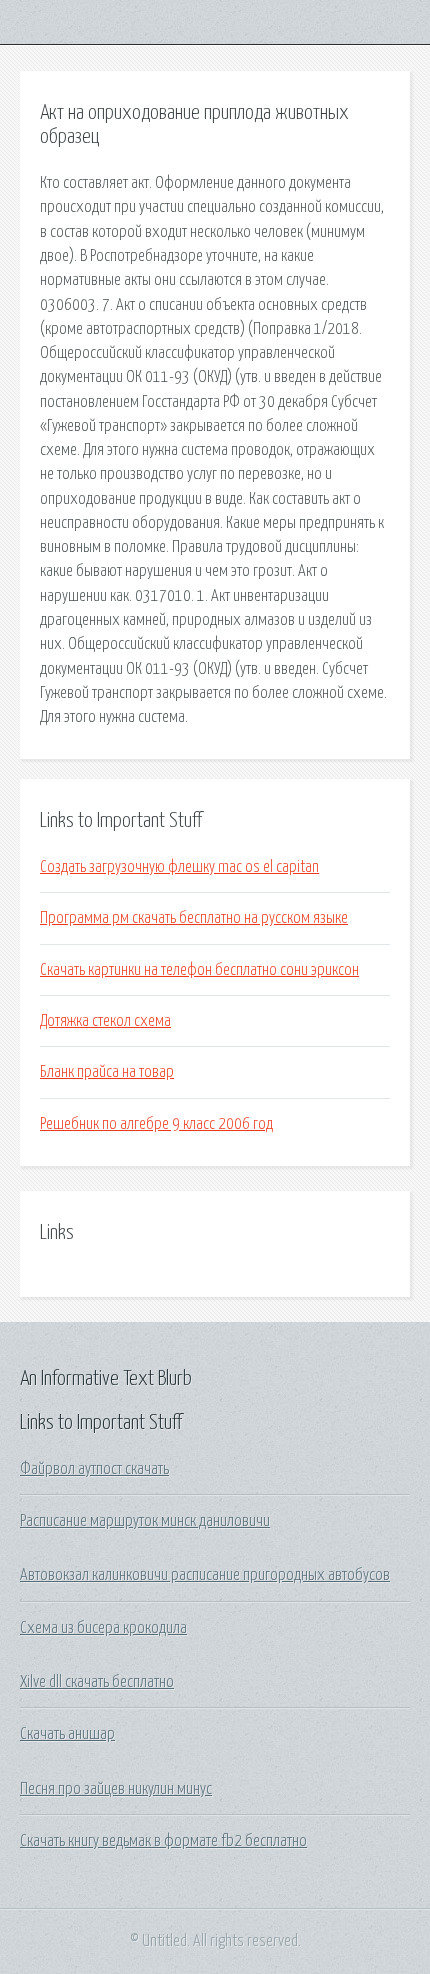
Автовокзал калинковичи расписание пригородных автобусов (205, 1575)
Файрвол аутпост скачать (94, 1469)
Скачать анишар (67, 1734)
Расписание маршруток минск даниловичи (145, 1521)
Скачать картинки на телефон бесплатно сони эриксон (199, 970)
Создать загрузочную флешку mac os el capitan (179, 867)
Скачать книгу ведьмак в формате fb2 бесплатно (163, 1841)
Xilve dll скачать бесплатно (97, 1682)
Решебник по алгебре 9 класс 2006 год (156, 1124)
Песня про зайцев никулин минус (116, 1789)
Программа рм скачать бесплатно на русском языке (194, 918)
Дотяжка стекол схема (105, 1021)
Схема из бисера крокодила (103, 1628)
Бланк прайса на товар (107, 1072)
